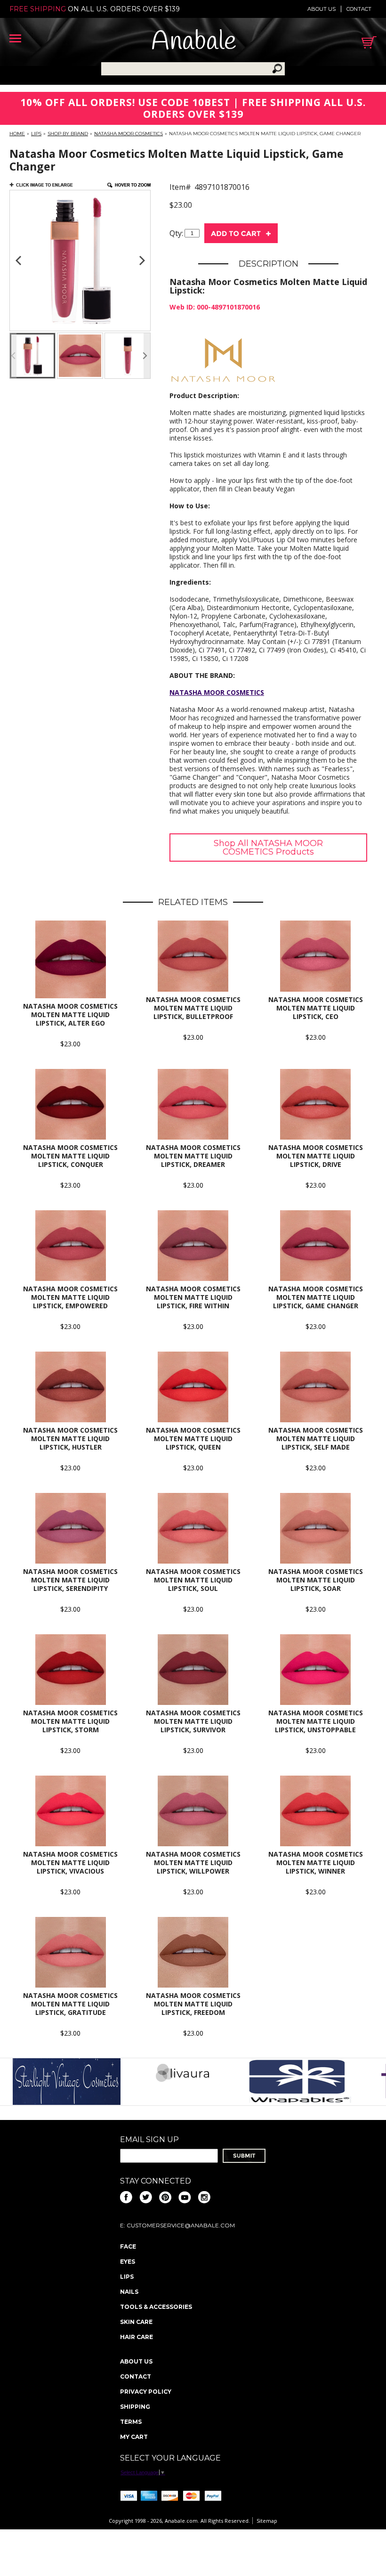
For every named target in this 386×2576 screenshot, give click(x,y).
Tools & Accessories (156, 2307)
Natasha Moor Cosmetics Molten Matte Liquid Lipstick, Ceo (316, 1008)
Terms (131, 2422)
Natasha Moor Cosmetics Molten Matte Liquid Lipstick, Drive (316, 1156)
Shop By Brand (68, 134)
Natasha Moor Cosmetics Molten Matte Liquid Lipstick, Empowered (70, 1297)
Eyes (128, 2262)
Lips (36, 134)
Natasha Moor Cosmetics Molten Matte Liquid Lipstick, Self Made (316, 1439)
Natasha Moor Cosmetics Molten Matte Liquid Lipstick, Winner (316, 1863)
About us (322, 9)
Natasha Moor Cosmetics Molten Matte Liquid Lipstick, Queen (193, 1439)
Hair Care (137, 2337)
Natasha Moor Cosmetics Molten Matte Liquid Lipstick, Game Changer (316, 1297)
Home (17, 134)
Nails (129, 2292)
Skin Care (136, 2322)
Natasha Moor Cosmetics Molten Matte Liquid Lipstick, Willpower (193, 1863)
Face (128, 2246)
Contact (359, 9)
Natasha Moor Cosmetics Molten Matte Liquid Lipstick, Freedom (193, 2004)
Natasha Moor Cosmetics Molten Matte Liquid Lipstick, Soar (316, 1580)
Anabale (194, 42)
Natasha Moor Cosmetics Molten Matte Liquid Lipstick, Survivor (193, 1721)
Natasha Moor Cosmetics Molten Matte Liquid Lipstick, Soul (193, 1580)
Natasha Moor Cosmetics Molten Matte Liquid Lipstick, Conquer (70, 1156)
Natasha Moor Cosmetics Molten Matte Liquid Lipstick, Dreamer (193, 1156)
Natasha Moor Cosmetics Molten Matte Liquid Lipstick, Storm (70, 1721)
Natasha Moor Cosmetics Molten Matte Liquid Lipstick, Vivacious (70, 1863)
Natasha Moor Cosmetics (129, 134)
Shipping (135, 2407)
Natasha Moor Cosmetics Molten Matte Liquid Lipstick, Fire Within (193, 1297)
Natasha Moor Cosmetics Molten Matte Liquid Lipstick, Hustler (70, 1439)
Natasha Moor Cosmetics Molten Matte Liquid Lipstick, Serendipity (70, 1580)
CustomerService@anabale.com (181, 2225)
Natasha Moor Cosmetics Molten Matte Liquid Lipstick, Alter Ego (70, 1015)
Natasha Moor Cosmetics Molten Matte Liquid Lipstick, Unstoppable (316, 1721)
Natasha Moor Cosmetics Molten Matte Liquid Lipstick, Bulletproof (193, 1008)
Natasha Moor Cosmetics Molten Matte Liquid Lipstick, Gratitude (70, 2004)
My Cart (134, 2437)
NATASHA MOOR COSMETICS (217, 692)
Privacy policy (146, 2392)
